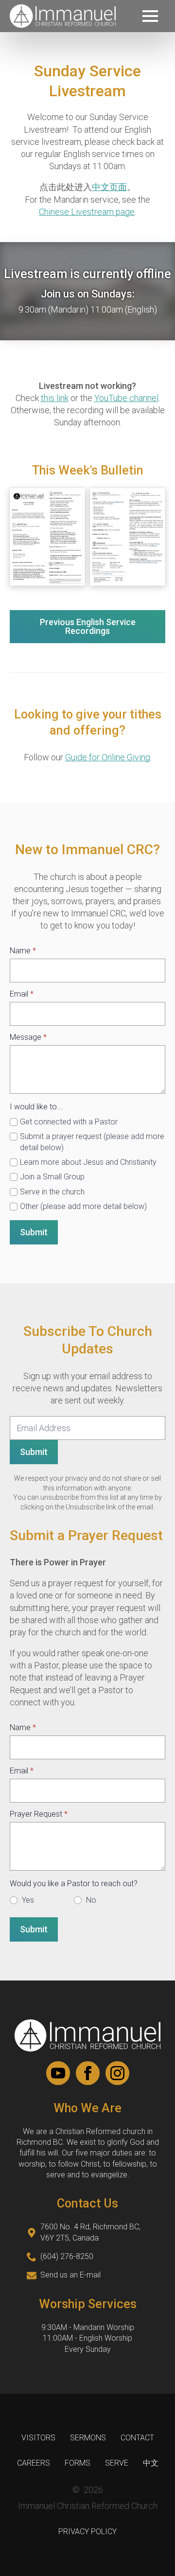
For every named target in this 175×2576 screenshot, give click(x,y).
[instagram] (117, 2073)
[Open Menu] (150, 16)
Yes (28, 1900)
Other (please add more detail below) (83, 1206)
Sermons (88, 2438)
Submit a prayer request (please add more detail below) (92, 1142)
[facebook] (88, 2073)
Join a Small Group (52, 1177)
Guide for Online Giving (108, 757)
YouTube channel (126, 398)
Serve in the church (52, 1192)
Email (22, 994)
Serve (117, 2463)
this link (55, 398)
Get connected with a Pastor (69, 1122)
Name (23, 951)
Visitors (38, 2438)
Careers (34, 2463)
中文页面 (109, 187)
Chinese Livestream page (87, 212)
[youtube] (58, 2073)
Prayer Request (39, 1814)
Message (28, 1037)
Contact (137, 2438)
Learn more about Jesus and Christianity (88, 1162)
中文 (151, 2463)
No (91, 1900)
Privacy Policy (87, 2532)
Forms (78, 2463)
